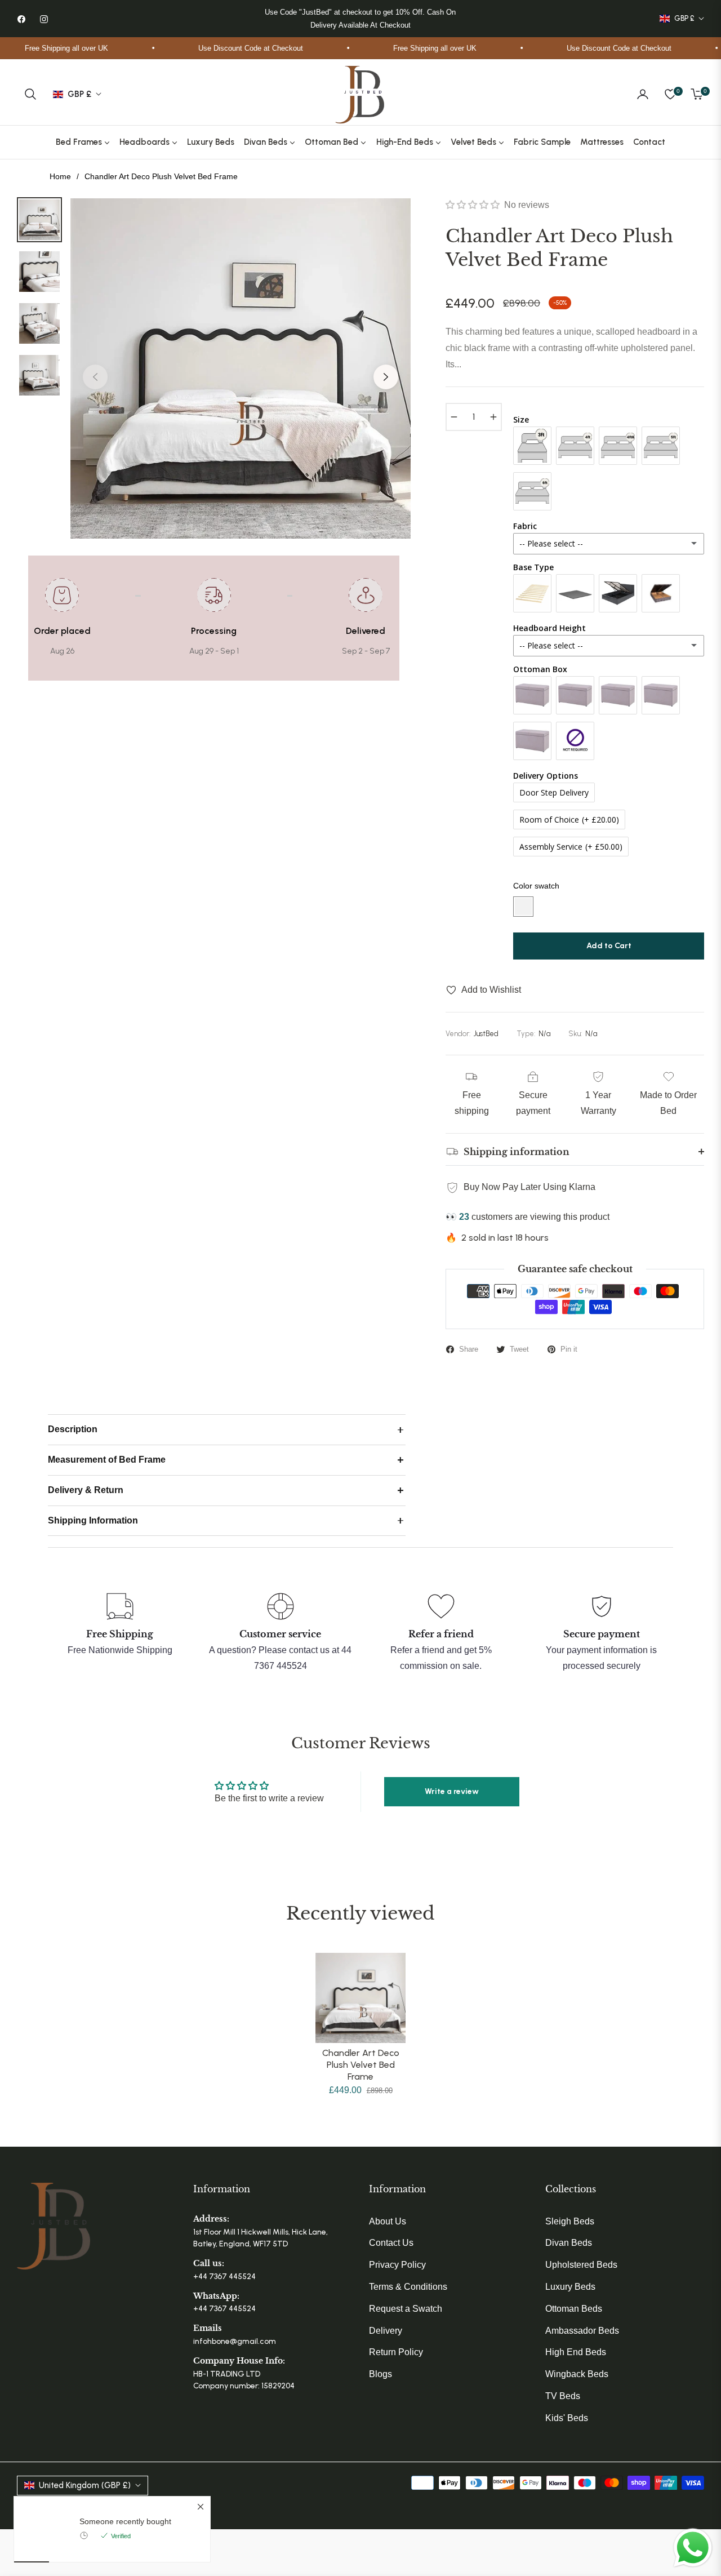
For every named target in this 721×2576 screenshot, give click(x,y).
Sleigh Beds (570, 2221)
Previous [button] (95, 377)
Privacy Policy (397, 2265)
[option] (241, 368)
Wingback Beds (577, 2374)
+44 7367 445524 (224, 2277)
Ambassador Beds (582, 2331)
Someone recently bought (125, 2521)
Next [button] (386, 377)
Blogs (380, 2374)
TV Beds (563, 2396)
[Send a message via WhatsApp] (693, 2548)
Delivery (386, 2331)
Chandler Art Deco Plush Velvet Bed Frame (361, 2065)
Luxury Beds (570, 2287)
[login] (643, 94)
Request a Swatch (406, 2309)
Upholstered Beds (581, 2265)
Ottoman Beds (574, 2309)
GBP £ (684, 18)
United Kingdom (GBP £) (85, 2485)
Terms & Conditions (408, 2287)
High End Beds (576, 2352)
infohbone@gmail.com (235, 2341)
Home (60, 176)
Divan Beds (569, 2243)
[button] (30, 94)
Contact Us (391, 2243)
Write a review (452, 1791)
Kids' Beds (567, 2418)
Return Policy (396, 2352)
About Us (388, 2221)
